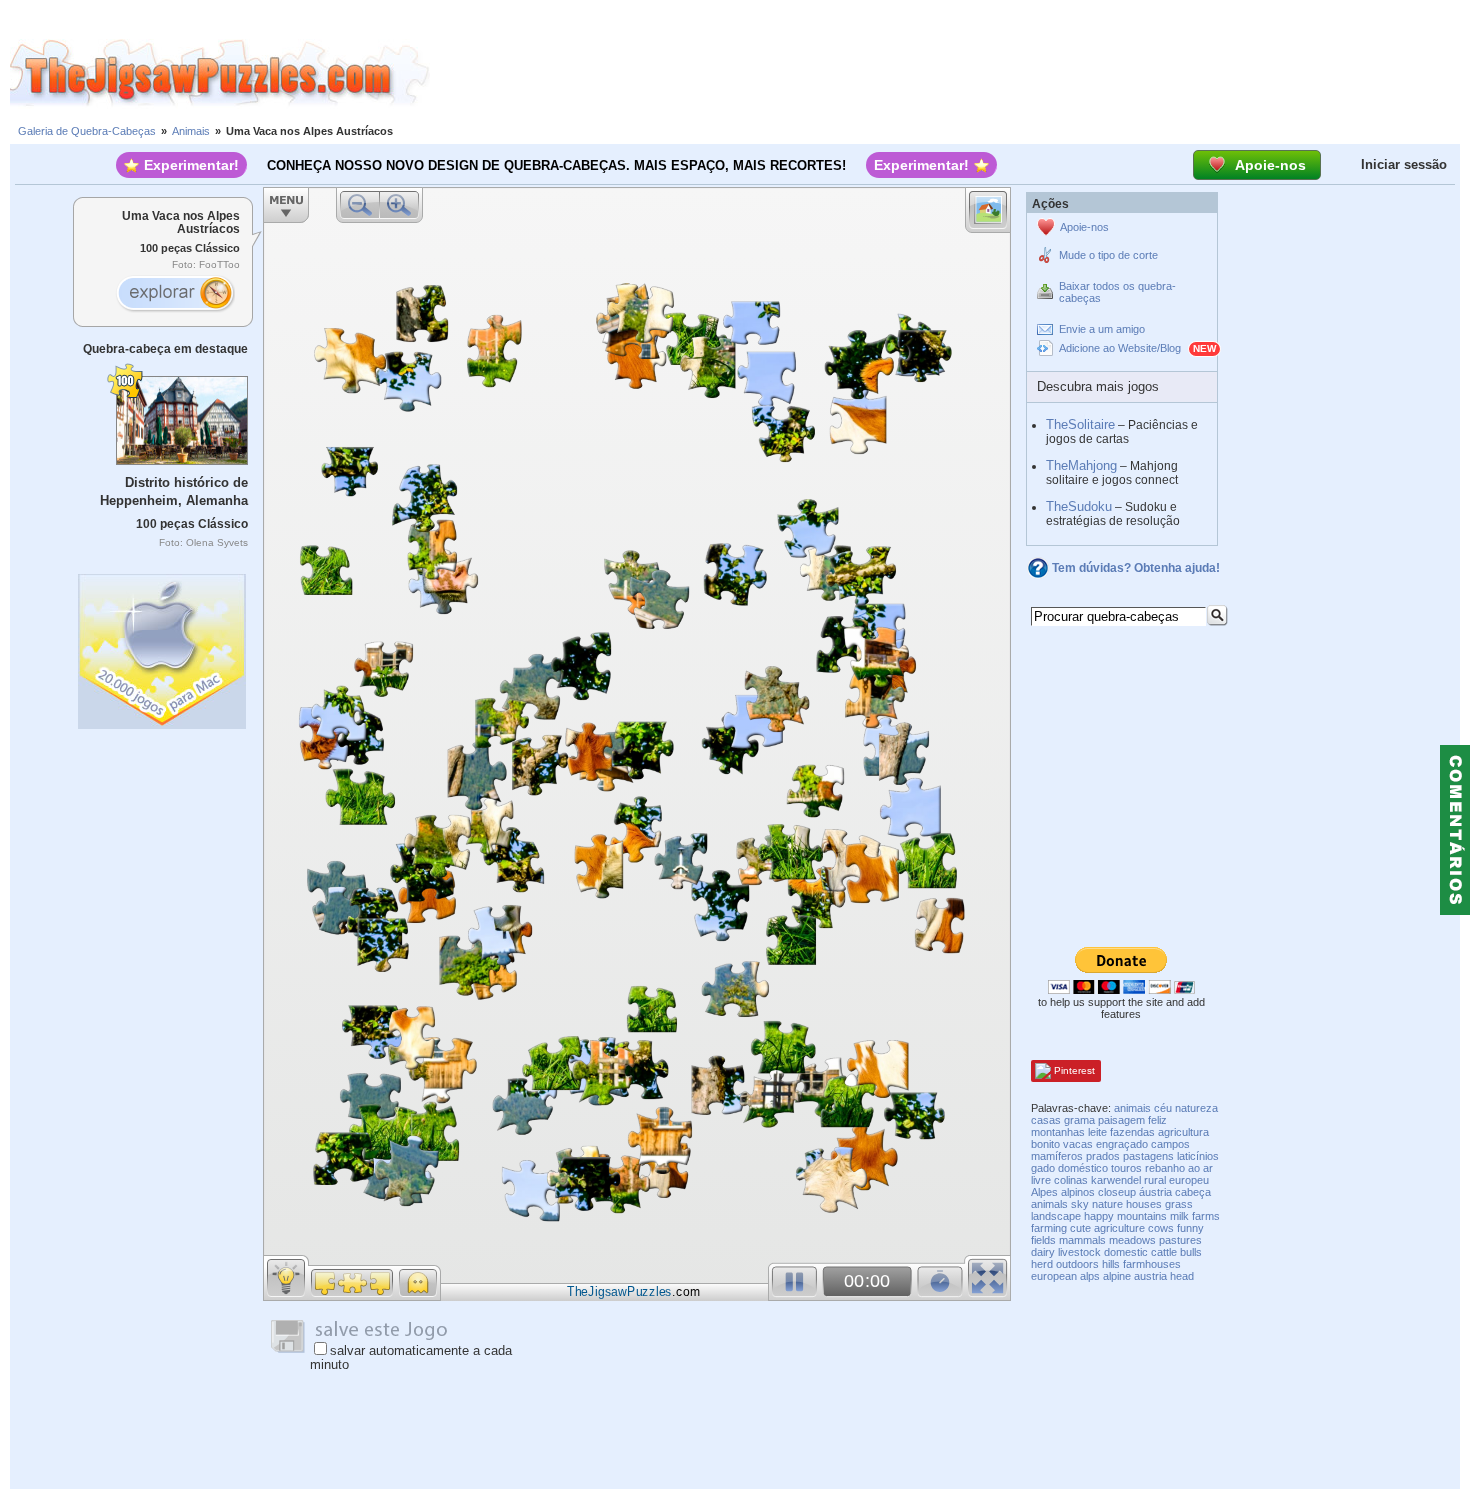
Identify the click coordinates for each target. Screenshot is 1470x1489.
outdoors (1077, 1264)
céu (1163, 1108)
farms (1206, 1216)
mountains (1142, 1216)
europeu (1189, 1180)
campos (1170, 1144)
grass (1179, 1204)
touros (1126, 1168)
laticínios (1198, 1156)
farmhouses (1152, 1264)
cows (1161, 1228)
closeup (1117, 1192)
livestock (1079, 1252)
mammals (1082, 1240)
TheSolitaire (1080, 424)
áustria (1155, 1192)
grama (1079, 1120)
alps (1090, 1276)
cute (1080, 1228)
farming (1049, 1228)
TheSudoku (1079, 506)
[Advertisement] (950, 73)
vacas (1078, 1144)
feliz (1157, 1120)
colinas (1071, 1180)
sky (1080, 1204)
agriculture (1119, 1228)
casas (1046, 1120)
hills (1111, 1264)
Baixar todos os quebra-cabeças (1117, 292)
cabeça (1193, 1192)
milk (1179, 1216)
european (1054, 1276)
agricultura (1183, 1132)
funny (1190, 1228)
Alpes (1044, 1192)
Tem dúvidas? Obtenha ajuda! (1136, 568)
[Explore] (175, 295)
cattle (1164, 1252)
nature (1107, 1204)
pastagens (1148, 1156)
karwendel (1116, 1180)
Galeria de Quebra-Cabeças (87, 131)
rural (1155, 1180)
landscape (1056, 1216)
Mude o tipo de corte (1108, 255)
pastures (1180, 1240)
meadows (1132, 1240)
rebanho (1165, 1168)
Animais (191, 131)
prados (1103, 1156)
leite (1097, 1132)
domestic (1126, 1252)
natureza (1196, 1108)
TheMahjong (1081, 465)
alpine (1117, 1276)
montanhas (1058, 1132)
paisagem (1121, 1120)
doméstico (1083, 1168)
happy (1099, 1216)
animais (1132, 1108)
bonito (1045, 1144)
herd (1042, 1264)
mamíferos (1057, 1156)
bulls (1191, 1252)
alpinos (1078, 1192)
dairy (1043, 1252)
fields (1043, 1240)
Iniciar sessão (1404, 164)
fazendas (1132, 1132)
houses (1144, 1204)
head (1182, 1276)
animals (1049, 1204)
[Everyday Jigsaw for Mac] (163, 646)
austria (1150, 1276)
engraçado (1122, 1144)
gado (1043, 1168)
